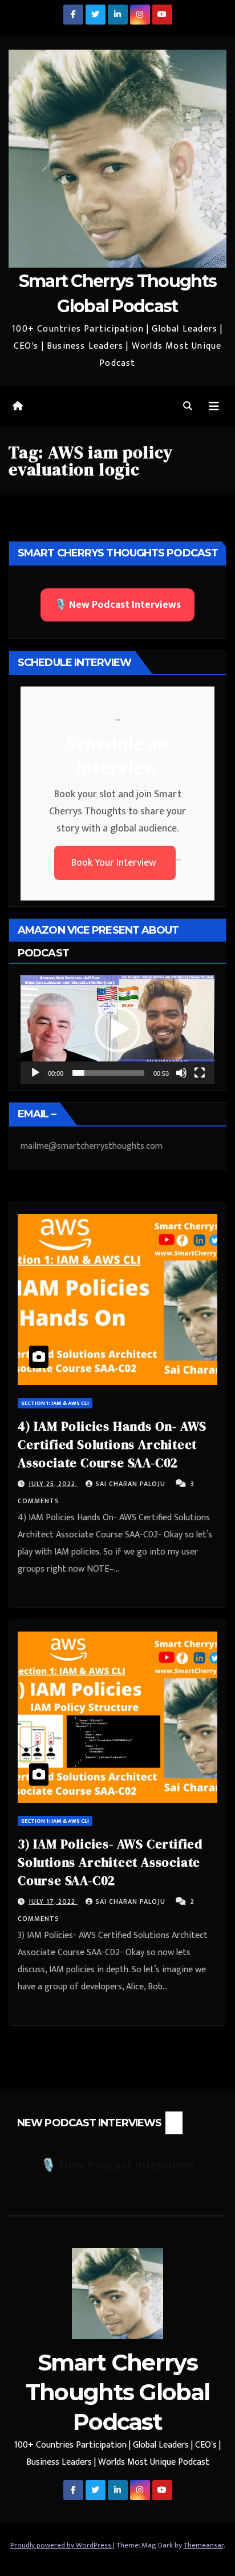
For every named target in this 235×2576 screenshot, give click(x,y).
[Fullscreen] (200, 1073)
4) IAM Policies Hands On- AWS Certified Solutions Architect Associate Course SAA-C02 (112, 1444)
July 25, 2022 (53, 1484)
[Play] (35, 1073)
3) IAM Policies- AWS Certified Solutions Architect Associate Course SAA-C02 (110, 1862)
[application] (117, 1030)
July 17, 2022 (53, 1901)
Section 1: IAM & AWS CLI (55, 1403)
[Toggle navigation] (214, 407)
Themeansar (204, 2545)
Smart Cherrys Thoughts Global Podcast (118, 2392)
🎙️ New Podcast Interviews (117, 605)
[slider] (108, 1073)
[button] (188, 407)
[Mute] (181, 1073)
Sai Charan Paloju (131, 1484)
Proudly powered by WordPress (62, 2545)
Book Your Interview (115, 863)
